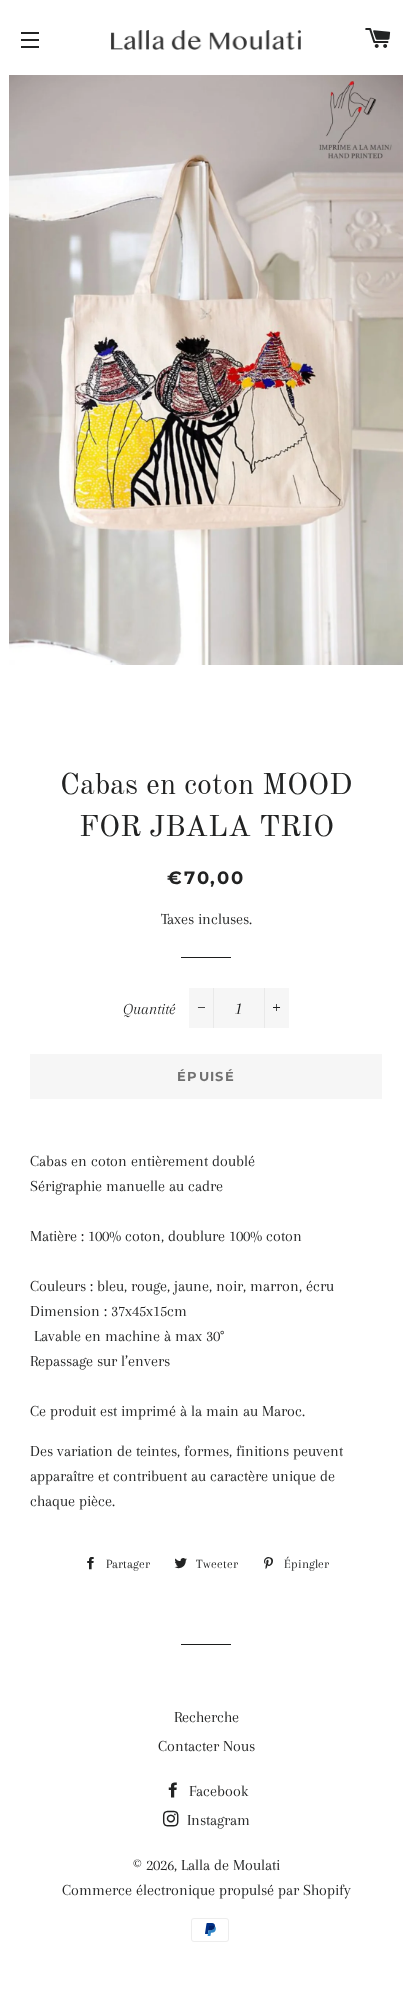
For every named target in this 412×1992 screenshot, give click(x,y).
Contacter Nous (206, 1746)
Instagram (216, 1820)
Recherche (206, 1717)
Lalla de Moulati (230, 1865)
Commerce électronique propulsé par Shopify (206, 1890)
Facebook (216, 1791)
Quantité (149, 1009)
